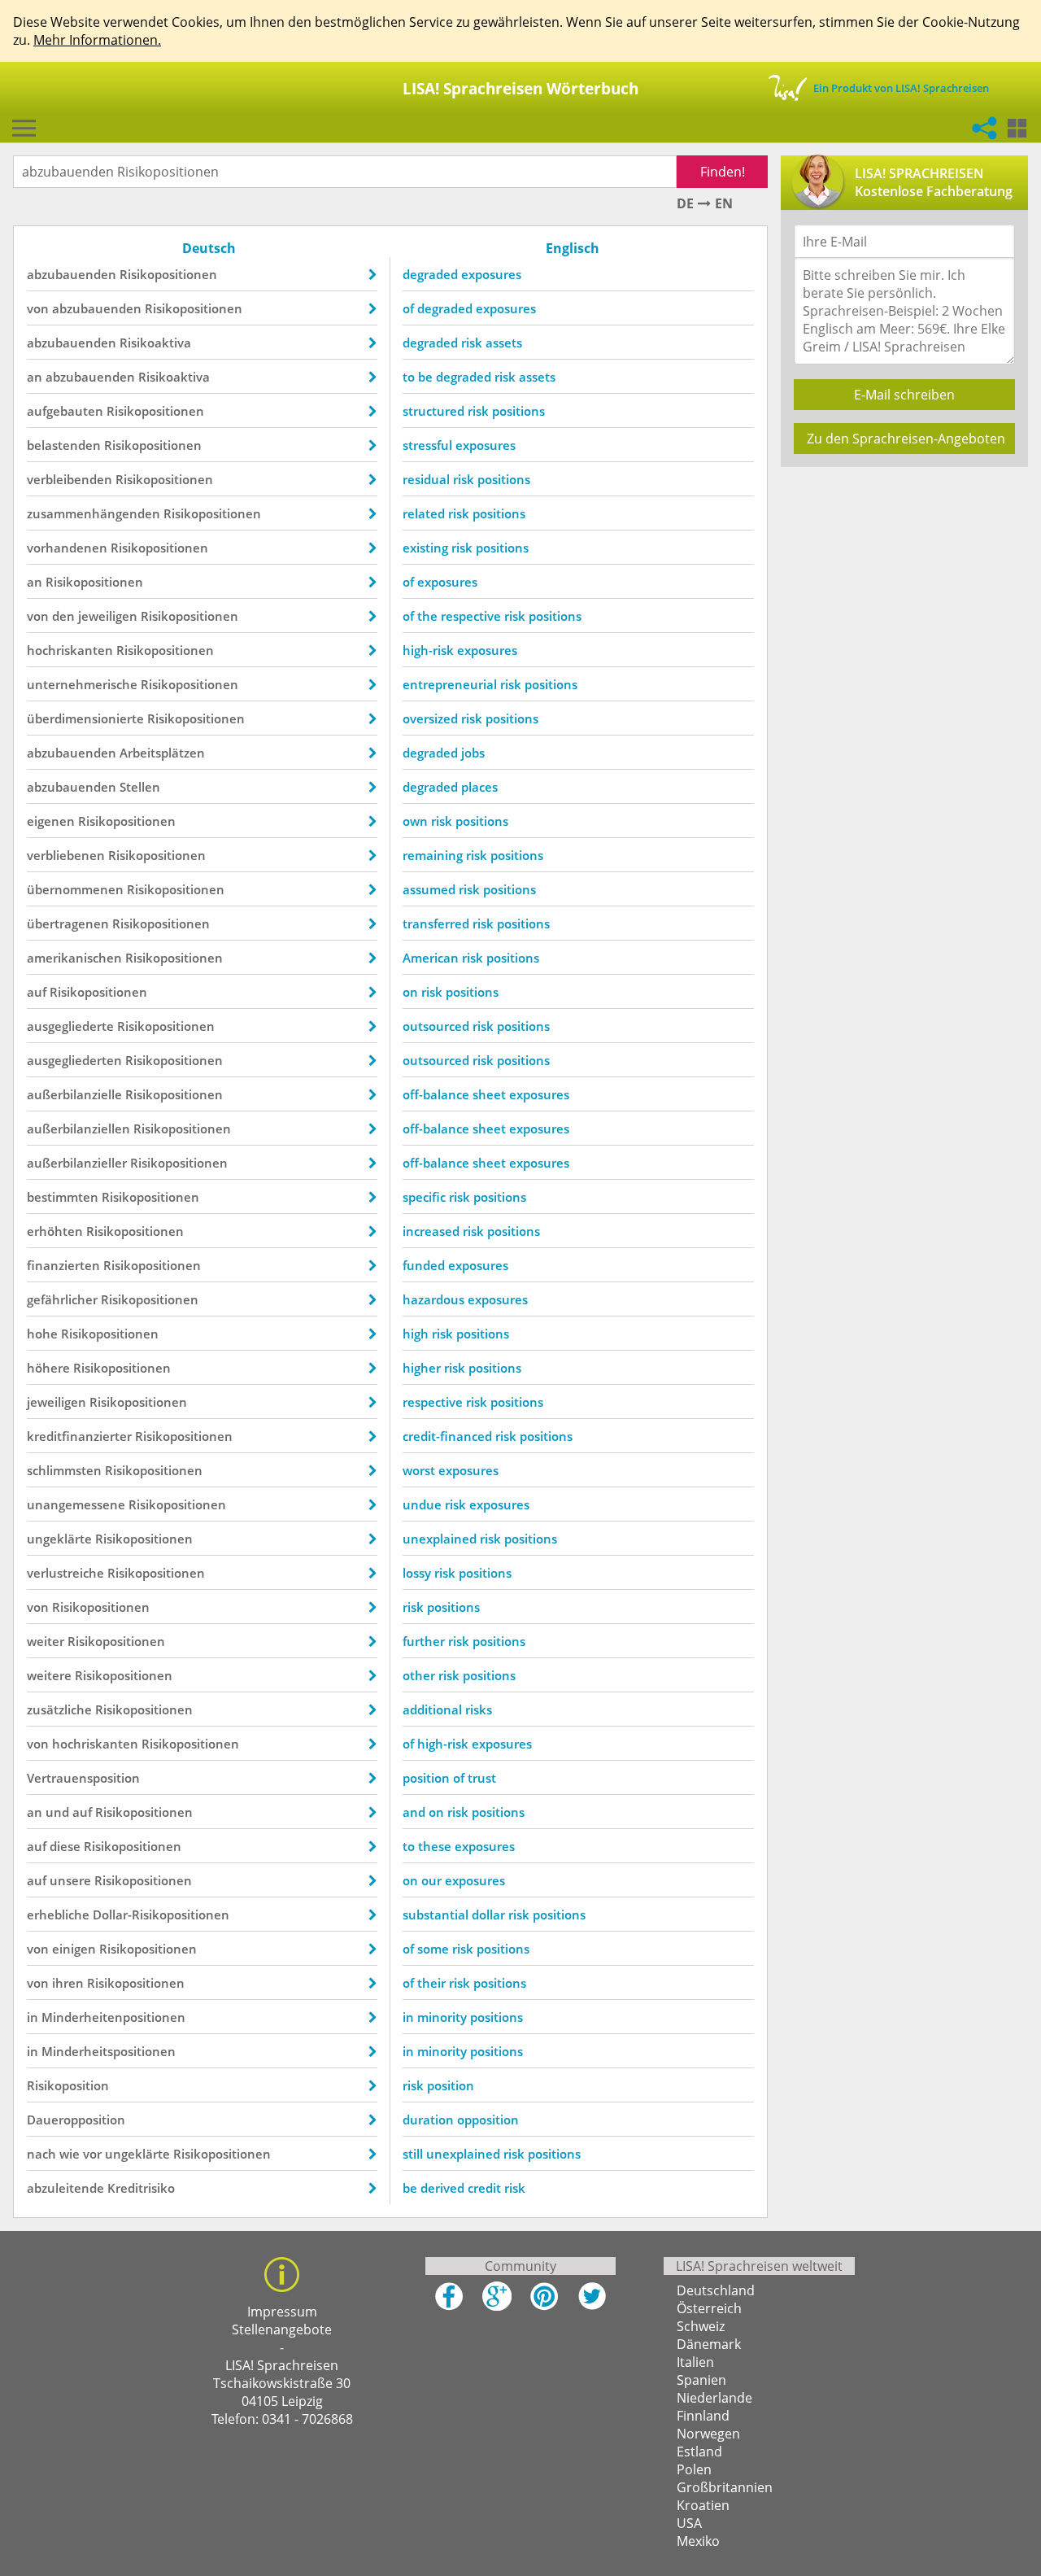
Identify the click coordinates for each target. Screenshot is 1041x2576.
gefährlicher (62, 1299)
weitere (49, 1675)
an (35, 377)
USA (689, 2523)
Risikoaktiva (155, 343)
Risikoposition (68, 2085)
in (33, 2017)
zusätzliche (59, 1709)
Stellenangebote (282, 2329)
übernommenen (75, 889)
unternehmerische (82, 684)
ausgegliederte (70, 1026)
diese (65, 1846)
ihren (68, 1983)
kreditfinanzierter (79, 1436)
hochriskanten (70, 650)
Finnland (703, 2416)
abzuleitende (65, 2188)
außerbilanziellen (78, 1129)
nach (41, 2154)
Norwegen (708, 2434)
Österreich (709, 2308)
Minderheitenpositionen (113, 2017)
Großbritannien (725, 2487)
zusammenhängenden (94, 513)
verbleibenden (70, 479)
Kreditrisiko (141, 2188)
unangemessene (76, 1504)
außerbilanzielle (74, 1094)
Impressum (282, 2312)
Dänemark (709, 2344)
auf (37, 992)
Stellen (140, 787)
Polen (694, 2469)
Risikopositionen (168, 274)
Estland (699, 2452)
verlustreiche (65, 1573)
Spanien (701, 2380)
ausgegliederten (74, 1060)
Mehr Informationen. (97, 40)
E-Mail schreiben (904, 395)
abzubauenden (72, 274)
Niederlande (714, 2398)
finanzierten (63, 1265)
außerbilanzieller (77, 1163)
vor (92, 2154)
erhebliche (58, 1915)
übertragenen (68, 923)
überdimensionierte (85, 718)
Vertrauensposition (83, 1778)
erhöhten (55, 1231)
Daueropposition (76, 2120)
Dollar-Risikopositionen (161, 1915)
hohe (42, 1334)
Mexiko (698, 2541)
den (63, 616)
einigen (74, 1949)
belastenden (64, 445)
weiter (46, 1641)
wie (70, 2154)
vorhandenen (67, 548)
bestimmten (63, 1197)
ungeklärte (59, 1539)
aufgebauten (65, 411)
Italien (695, 2362)
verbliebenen (66, 855)
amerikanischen (74, 958)
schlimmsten (64, 1470)
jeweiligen (108, 616)
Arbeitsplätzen (162, 753)
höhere (48, 1368)
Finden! (723, 172)
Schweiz (701, 2326)
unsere (70, 1880)
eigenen (51, 821)
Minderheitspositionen (109, 2051)
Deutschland (716, 2290)
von (38, 308)
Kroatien (703, 2505)
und (57, 1812)
